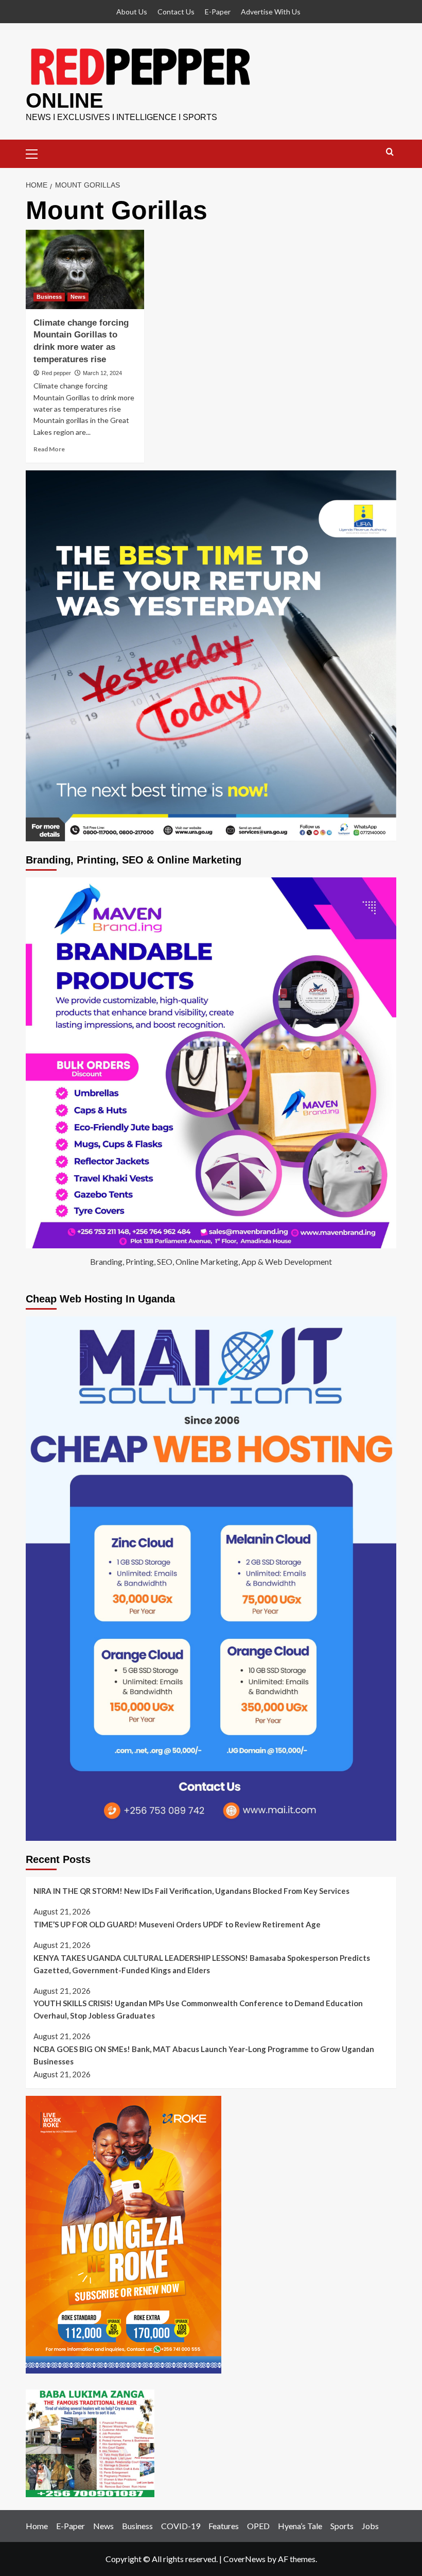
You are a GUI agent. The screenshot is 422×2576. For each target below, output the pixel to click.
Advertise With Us (271, 12)
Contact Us (176, 12)
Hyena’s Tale (300, 2526)
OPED (258, 2526)
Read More (49, 449)
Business (49, 297)
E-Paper (218, 12)
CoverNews (244, 2559)
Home (37, 2526)
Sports (342, 2526)
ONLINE (65, 100)
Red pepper (56, 373)
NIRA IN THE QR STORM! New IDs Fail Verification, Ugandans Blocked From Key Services (191, 1891)
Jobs (370, 2526)
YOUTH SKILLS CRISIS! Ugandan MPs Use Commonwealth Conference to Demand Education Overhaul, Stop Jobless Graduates (198, 2009)
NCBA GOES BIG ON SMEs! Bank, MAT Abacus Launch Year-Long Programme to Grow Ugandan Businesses (204, 2055)
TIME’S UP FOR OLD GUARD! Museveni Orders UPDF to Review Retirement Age (177, 1924)
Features (224, 2526)
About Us (132, 12)
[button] (36, 152)
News (78, 297)
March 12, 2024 (102, 373)
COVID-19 (181, 2526)
